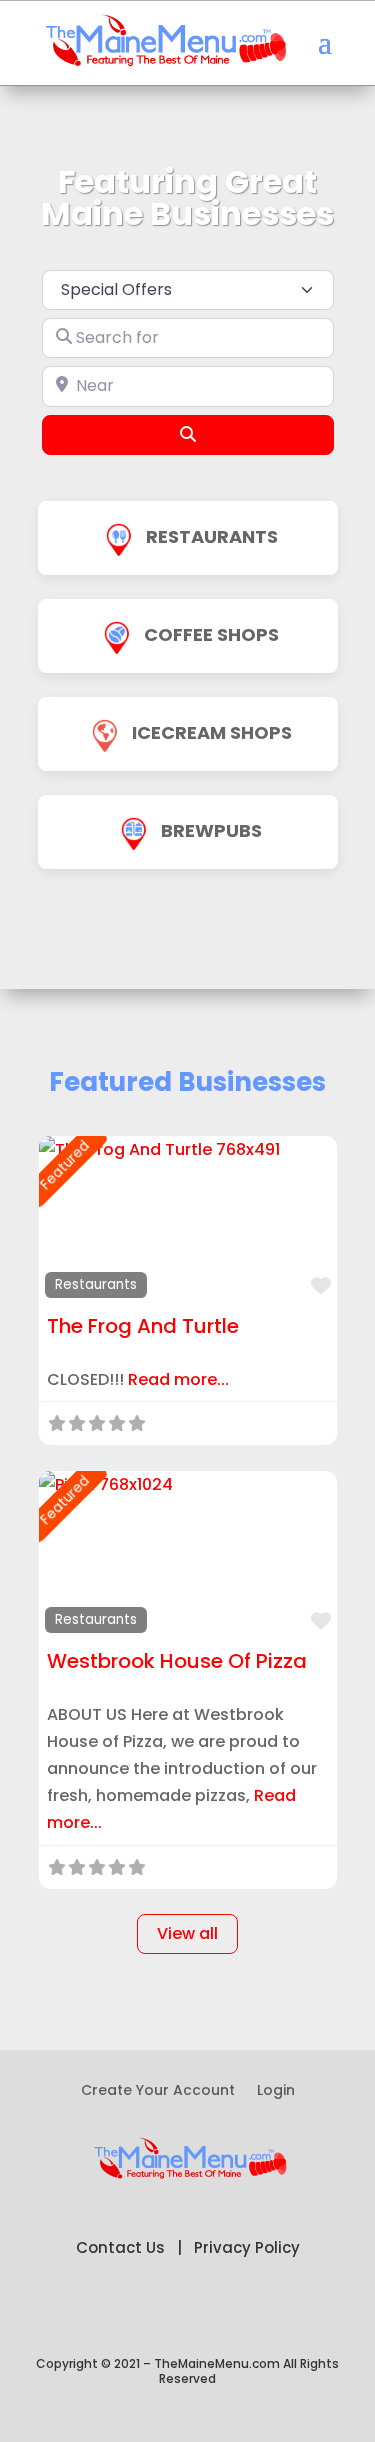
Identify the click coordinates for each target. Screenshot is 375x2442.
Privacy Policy (247, 2247)
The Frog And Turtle (143, 1326)
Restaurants (212, 536)
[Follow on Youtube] (228, 2312)
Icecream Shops (212, 732)
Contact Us (120, 2247)
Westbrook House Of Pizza (177, 1661)
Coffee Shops (211, 634)
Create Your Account (158, 2091)
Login (276, 2091)
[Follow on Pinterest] (188, 2312)
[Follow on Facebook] (108, 2312)
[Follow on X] (148, 2312)
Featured (64, 1164)
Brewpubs (211, 830)
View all (187, 1933)
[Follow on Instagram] (268, 2312)
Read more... (178, 1379)
